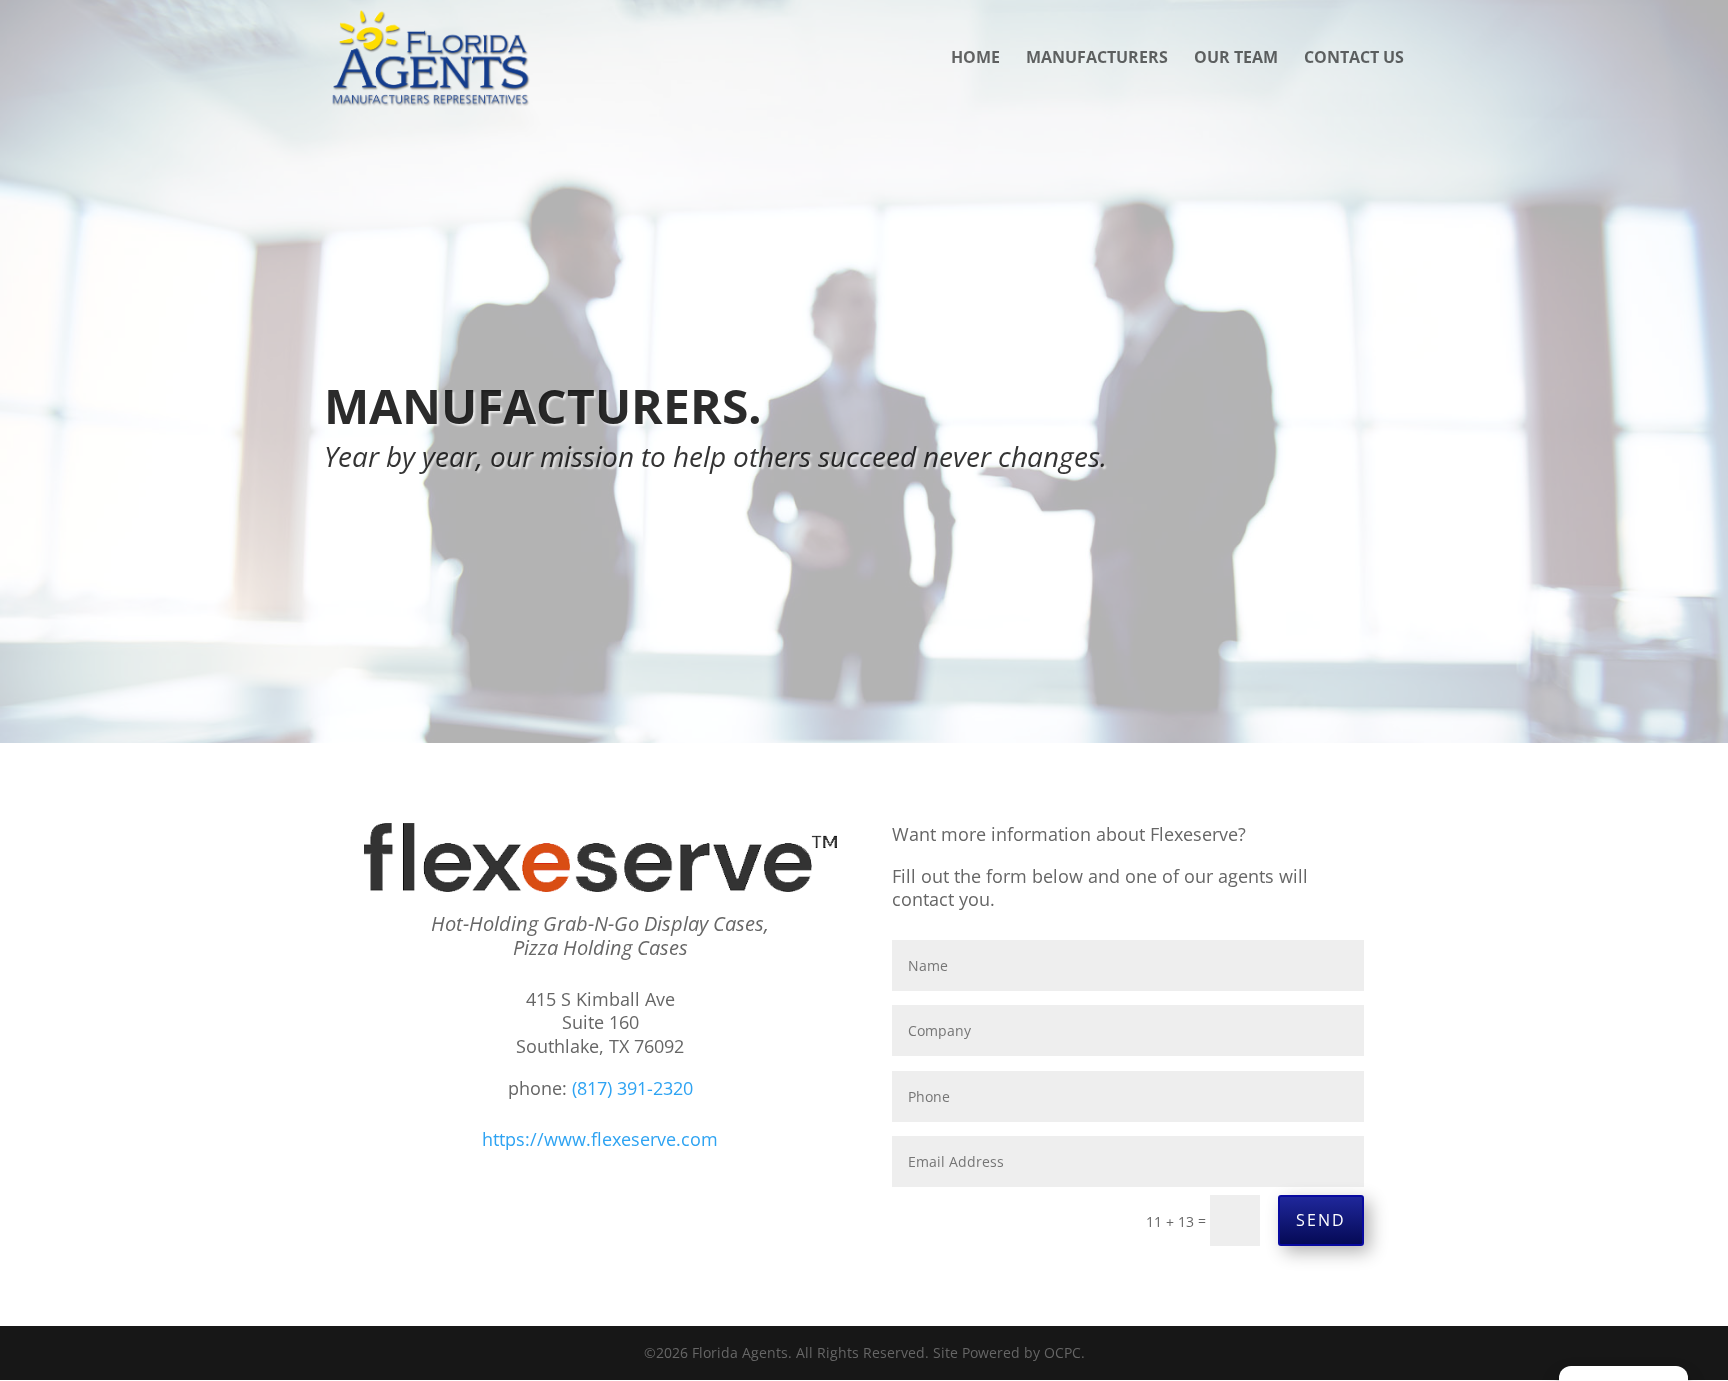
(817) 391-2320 (632, 1088)
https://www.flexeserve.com (600, 1139)
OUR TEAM (1236, 59)
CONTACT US (1354, 59)
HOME (975, 59)
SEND (1321, 1220)
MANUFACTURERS (1097, 59)
